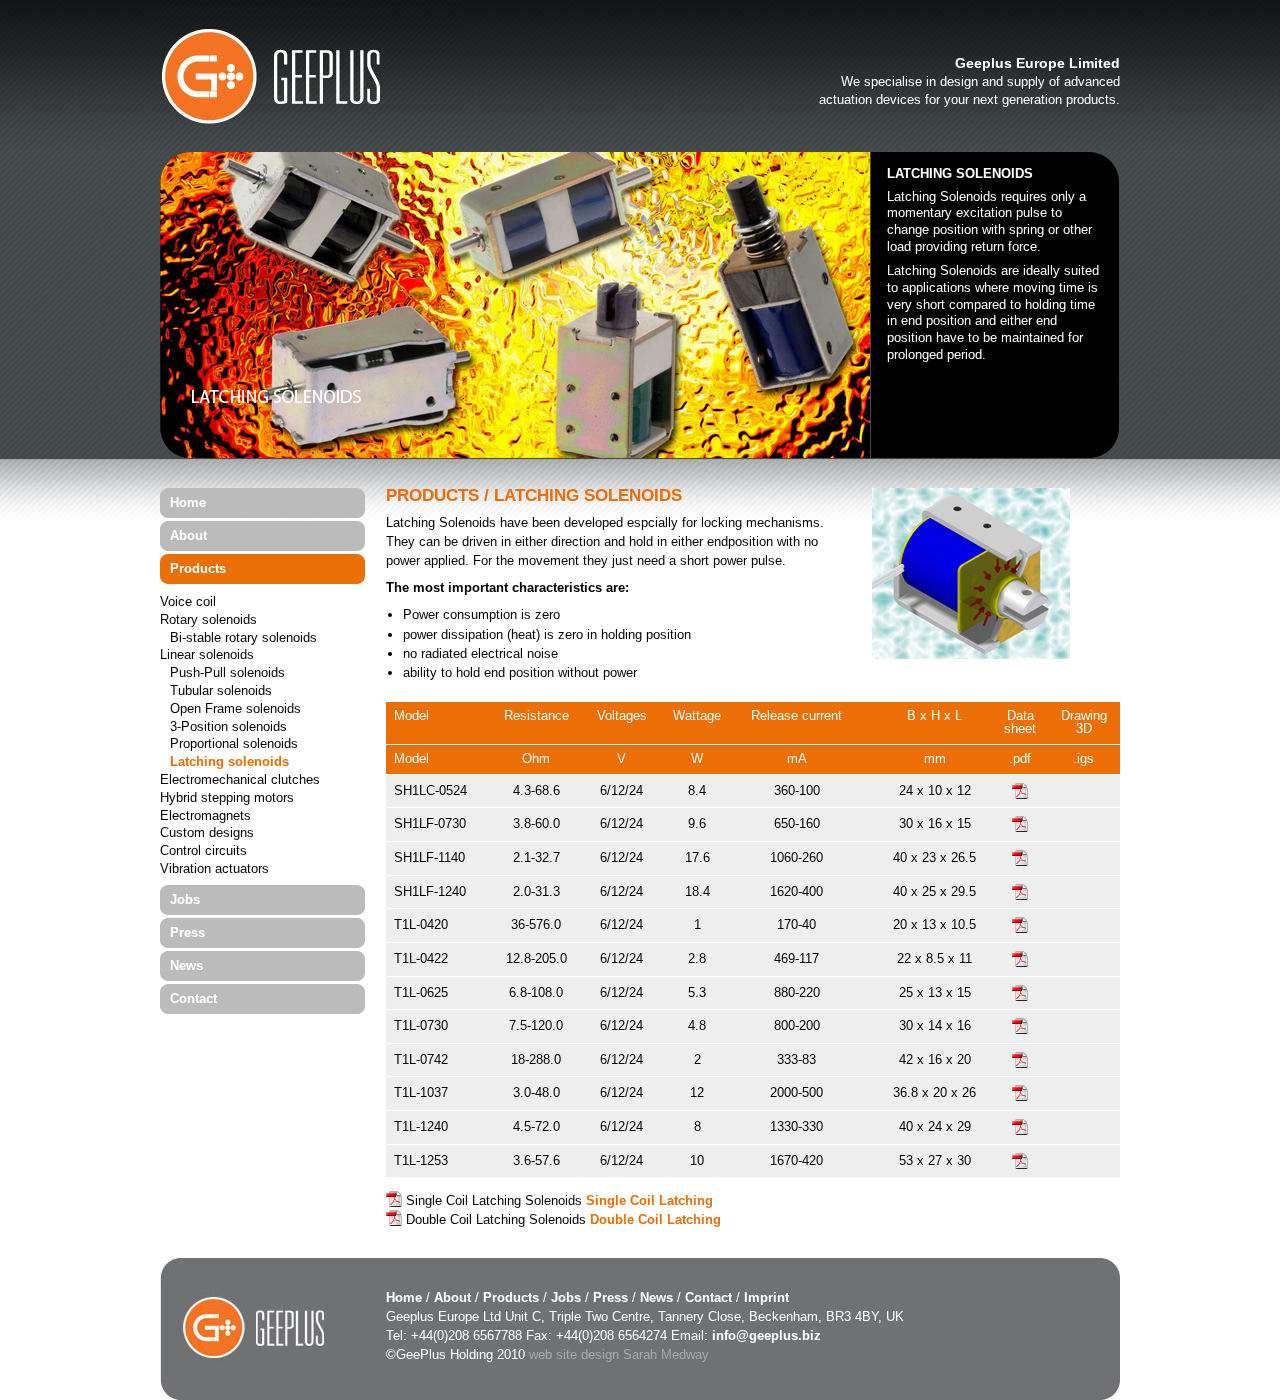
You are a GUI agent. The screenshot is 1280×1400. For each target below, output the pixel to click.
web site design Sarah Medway (619, 1354)
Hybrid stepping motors (227, 798)
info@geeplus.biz (766, 1335)
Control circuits (203, 851)
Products (198, 568)
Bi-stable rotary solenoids (243, 638)
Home (188, 502)
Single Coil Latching (649, 1200)
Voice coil (188, 602)
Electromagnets (205, 816)
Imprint (766, 1297)
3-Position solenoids (228, 727)
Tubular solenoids (221, 691)
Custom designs (207, 833)
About (188, 535)
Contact (193, 998)
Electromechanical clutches (240, 780)
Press (187, 932)
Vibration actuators (214, 869)
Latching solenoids (229, 762)
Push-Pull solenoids (227, 673)
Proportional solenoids (234, 744)
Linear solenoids (207, 655)
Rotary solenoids (208, 620)
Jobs (185, 899)
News (186, 965)
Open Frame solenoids (235, 709)
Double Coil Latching (655, 1219)
